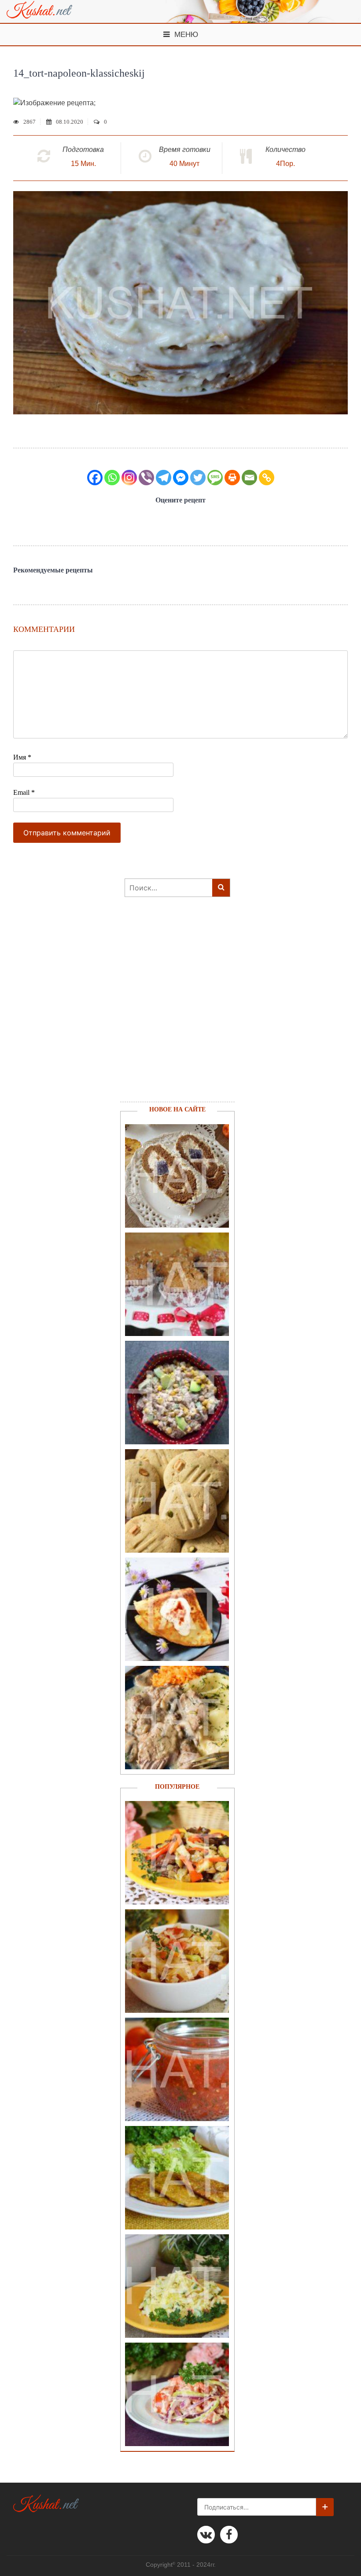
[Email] (249, 478)
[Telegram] (164, 478)
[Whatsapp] (112, 478)
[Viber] (146, 478)
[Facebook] (95, 478)
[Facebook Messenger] (181, 478)
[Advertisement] (173, 1011)
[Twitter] (198, 478)
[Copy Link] (267, 478)
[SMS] (215, 478)
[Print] (232, 478)
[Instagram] (129, 478)
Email (24, 792)
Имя (22, 757)
